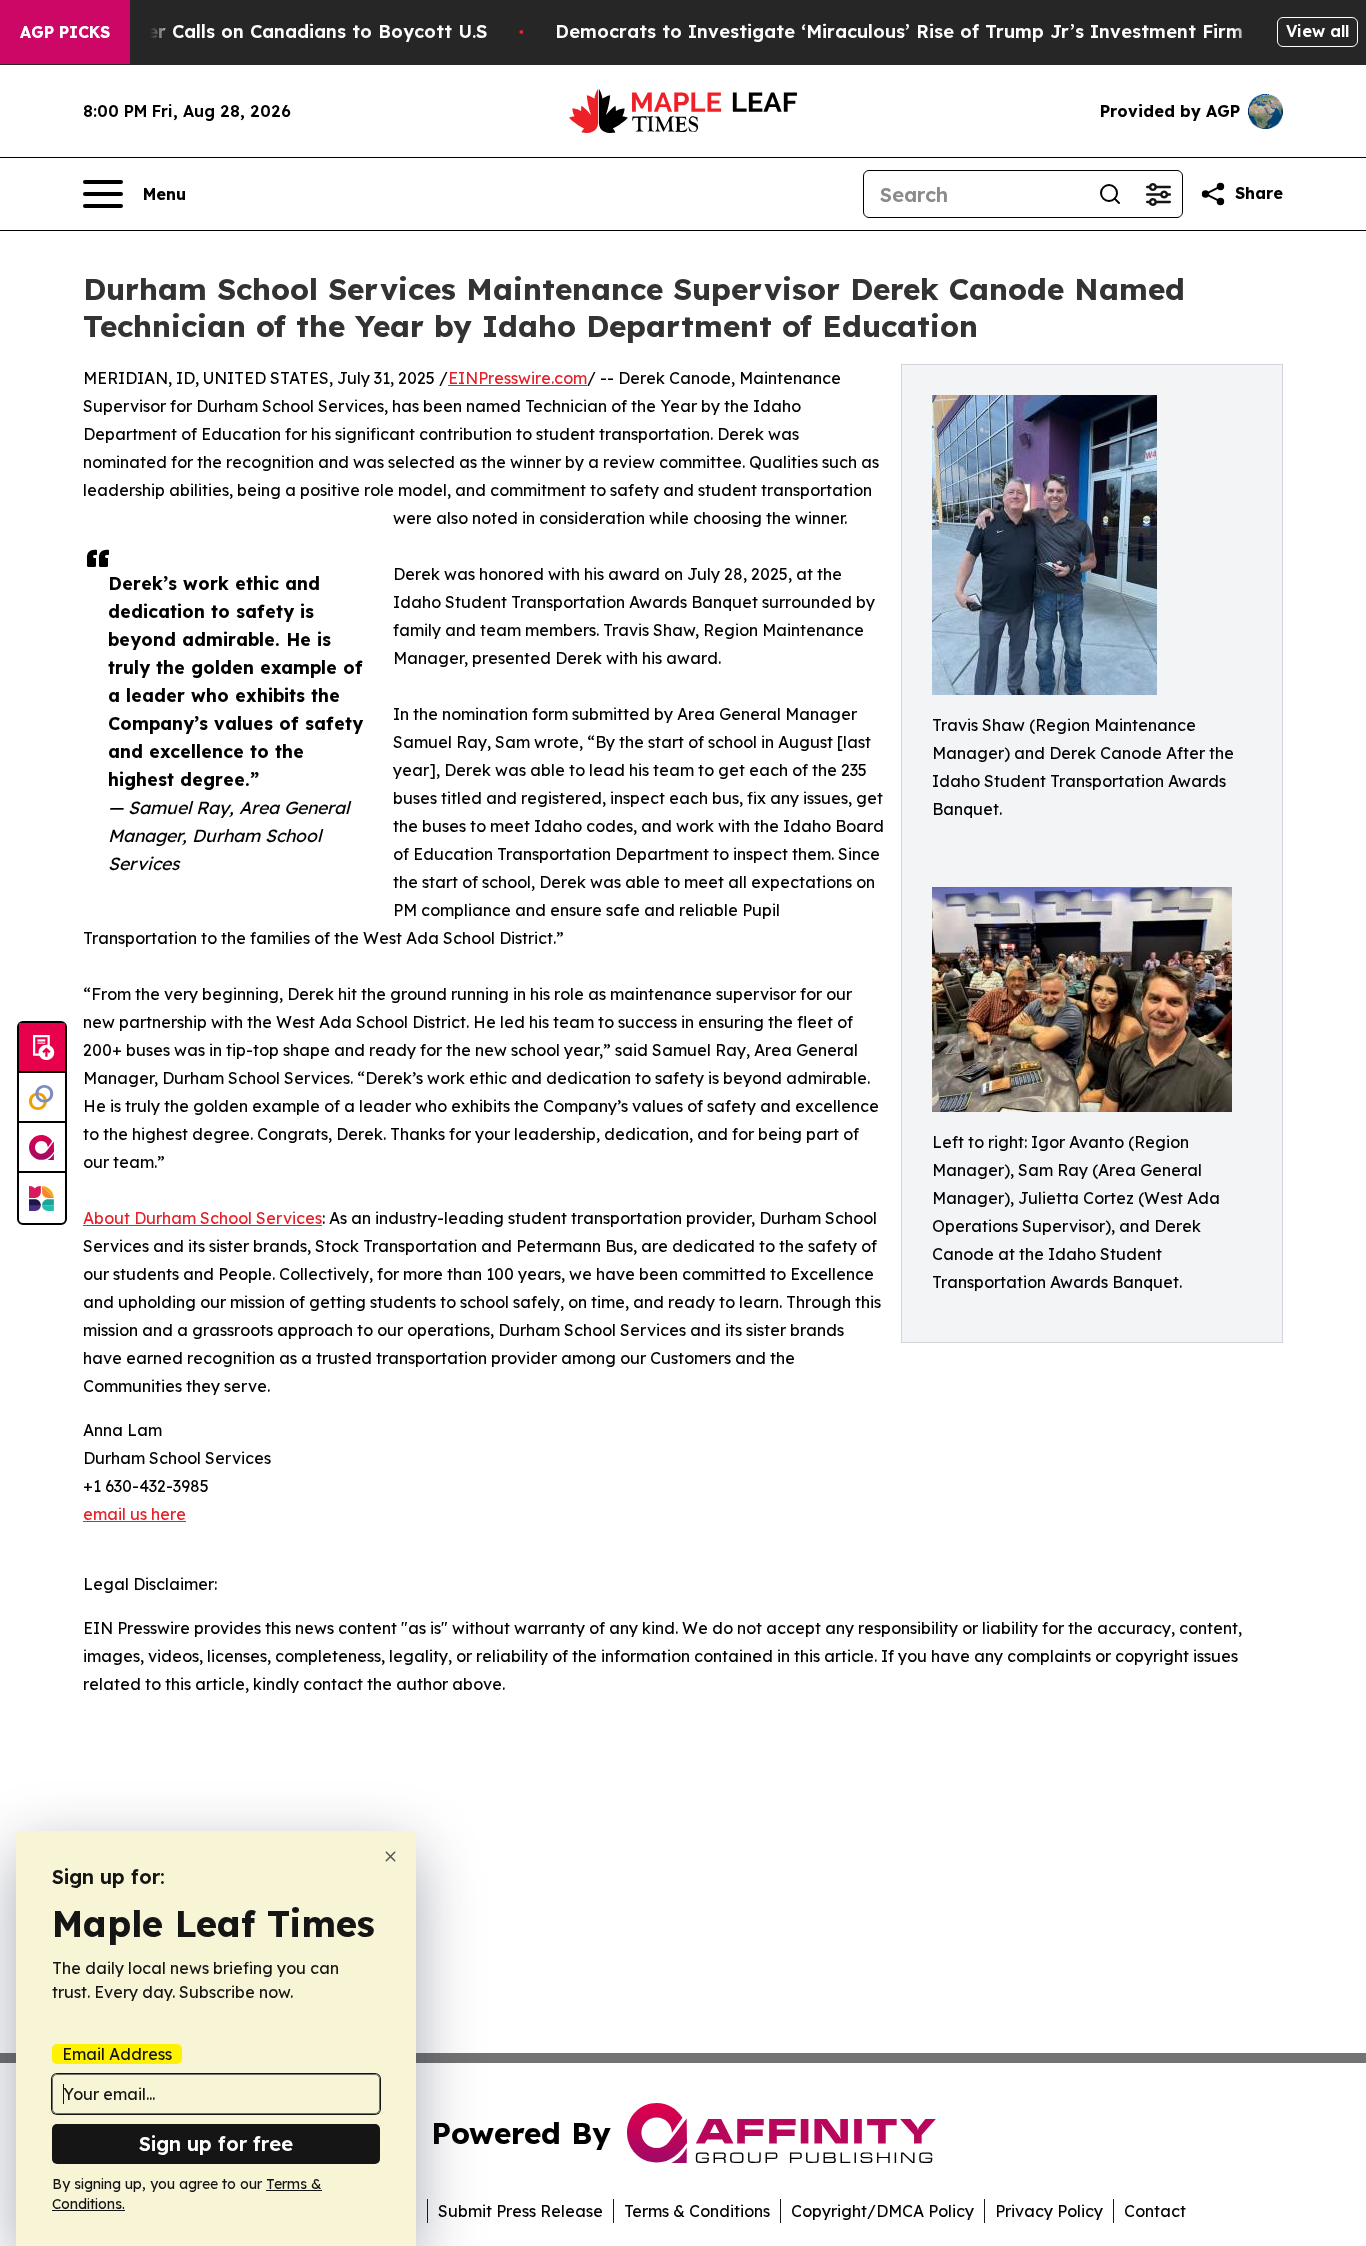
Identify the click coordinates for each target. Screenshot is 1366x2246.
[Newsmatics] (42, 1198)
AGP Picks (65, 32)
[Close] (390, 1856)
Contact (1155, 2211)
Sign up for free (216, 2143)
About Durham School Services (202, 1218)
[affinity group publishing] (42, 1148)
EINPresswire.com (517, 378)
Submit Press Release (520, 2211)
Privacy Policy (1049, 2211)
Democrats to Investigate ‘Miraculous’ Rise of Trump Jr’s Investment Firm (899, 31)
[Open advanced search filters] (1158, 194)
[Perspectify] (42, 1098)
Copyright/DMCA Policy (882, 2211)
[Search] (1110, 194)
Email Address (117, 2054)
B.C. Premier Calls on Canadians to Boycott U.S (271, 31)
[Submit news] (42, 1048)
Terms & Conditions (697, 2211)
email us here (134, 1514)
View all (1317, 31)
